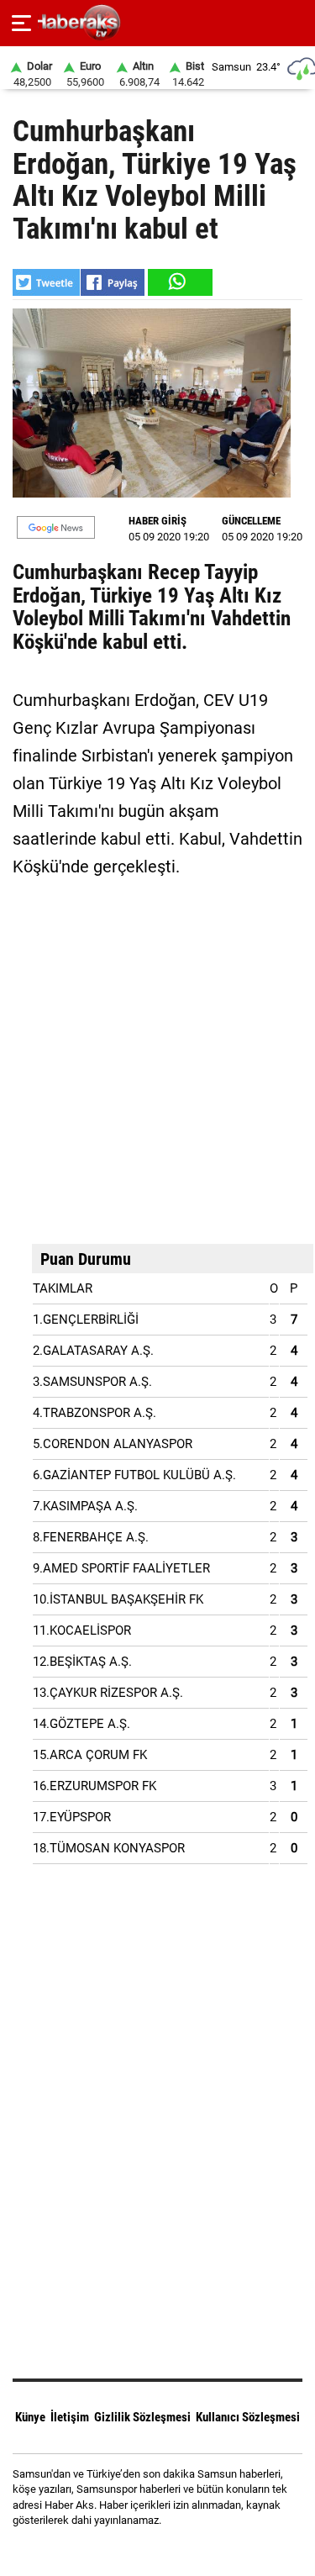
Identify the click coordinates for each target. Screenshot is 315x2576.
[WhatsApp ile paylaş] (179, 282)
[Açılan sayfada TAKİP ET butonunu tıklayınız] (56, 527)
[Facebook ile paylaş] (113, 282)
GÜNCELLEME (251, 521)
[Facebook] (136, 2550)
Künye (30, 2417)
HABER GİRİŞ (157, 521)
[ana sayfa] (295, 23)
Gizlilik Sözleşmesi (142, 2417)
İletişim (70, 2417)
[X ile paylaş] (46, 282)
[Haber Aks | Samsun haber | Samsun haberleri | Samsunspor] (157, 23)
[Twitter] (179, 2550)
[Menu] (21, 24)
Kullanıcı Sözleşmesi (248, 2417)
